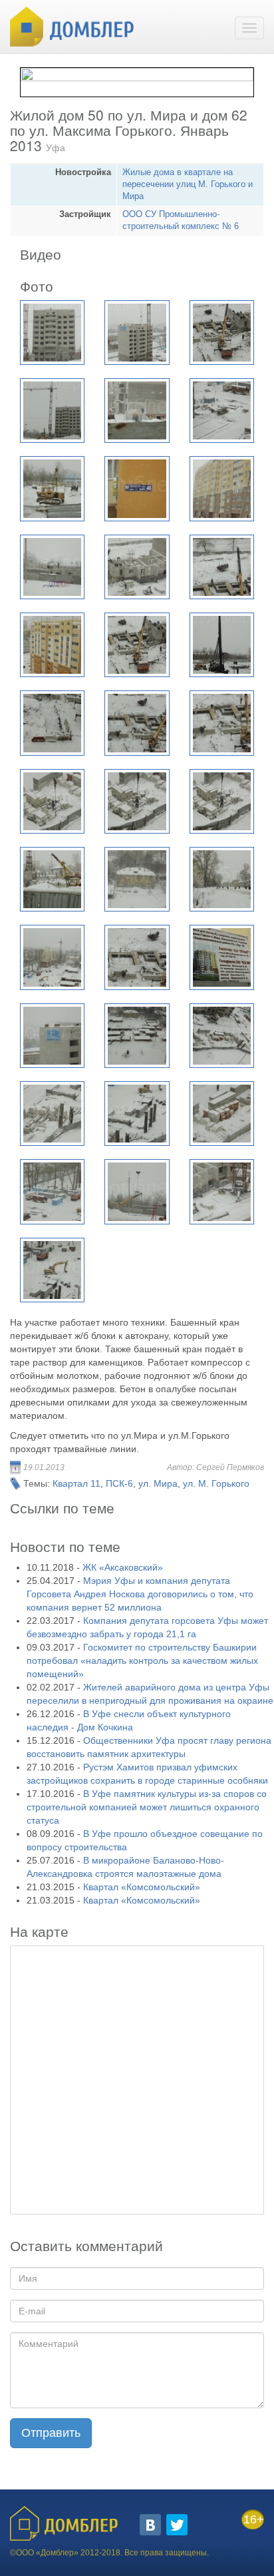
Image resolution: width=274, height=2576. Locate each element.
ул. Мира (158, 1483)
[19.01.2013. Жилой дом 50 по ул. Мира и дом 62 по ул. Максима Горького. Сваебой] (222, 645)
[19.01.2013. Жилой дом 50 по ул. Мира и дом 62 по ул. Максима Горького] (137, 333)
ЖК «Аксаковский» (123, 1567)
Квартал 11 (76, 1483)
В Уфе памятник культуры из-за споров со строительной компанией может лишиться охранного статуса (147, 1807)
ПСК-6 (119, 1483)
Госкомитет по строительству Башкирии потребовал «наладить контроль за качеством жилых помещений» (142, 1661)
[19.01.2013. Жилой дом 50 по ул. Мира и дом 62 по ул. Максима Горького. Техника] (52, 1270)
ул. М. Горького (216, 1483)
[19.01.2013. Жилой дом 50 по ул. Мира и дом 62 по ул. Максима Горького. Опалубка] (137, 957)
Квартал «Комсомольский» (142, 1887)
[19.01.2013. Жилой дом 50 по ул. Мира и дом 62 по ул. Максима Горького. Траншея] (52, 723)
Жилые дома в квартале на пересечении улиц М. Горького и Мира (188, 184)
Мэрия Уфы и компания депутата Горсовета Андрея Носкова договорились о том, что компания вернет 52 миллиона (140, 1594)
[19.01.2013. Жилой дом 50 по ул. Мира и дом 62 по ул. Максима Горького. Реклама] (52, 1036)
